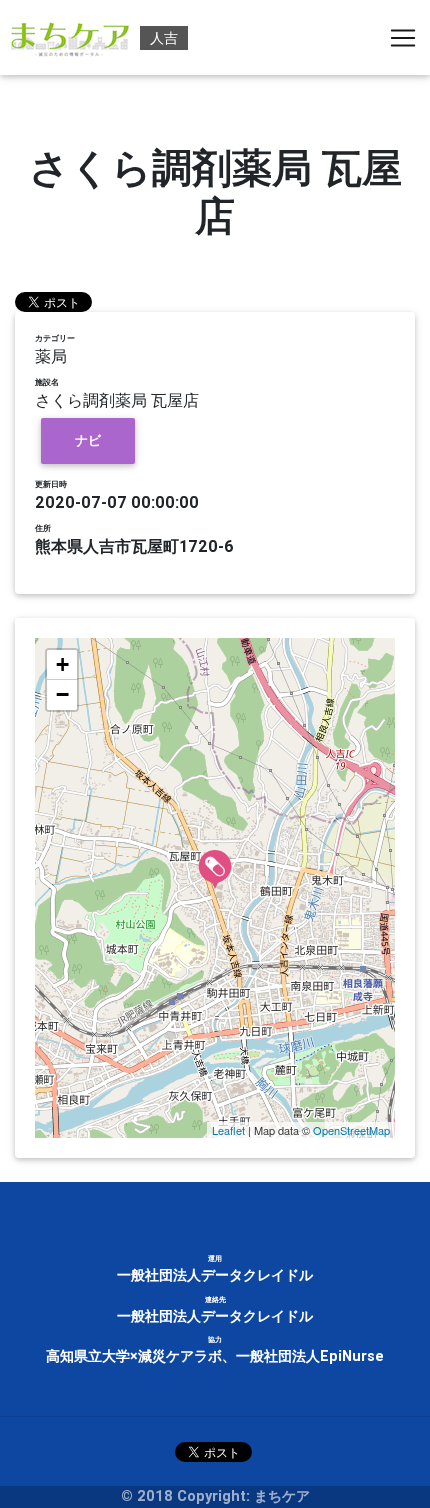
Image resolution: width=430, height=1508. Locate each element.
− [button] (62, 694)
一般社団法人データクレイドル (215, 1275)
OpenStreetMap (351, 1130)
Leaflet (228, 1130)
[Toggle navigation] (403, 38)
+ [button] (62, 664)
